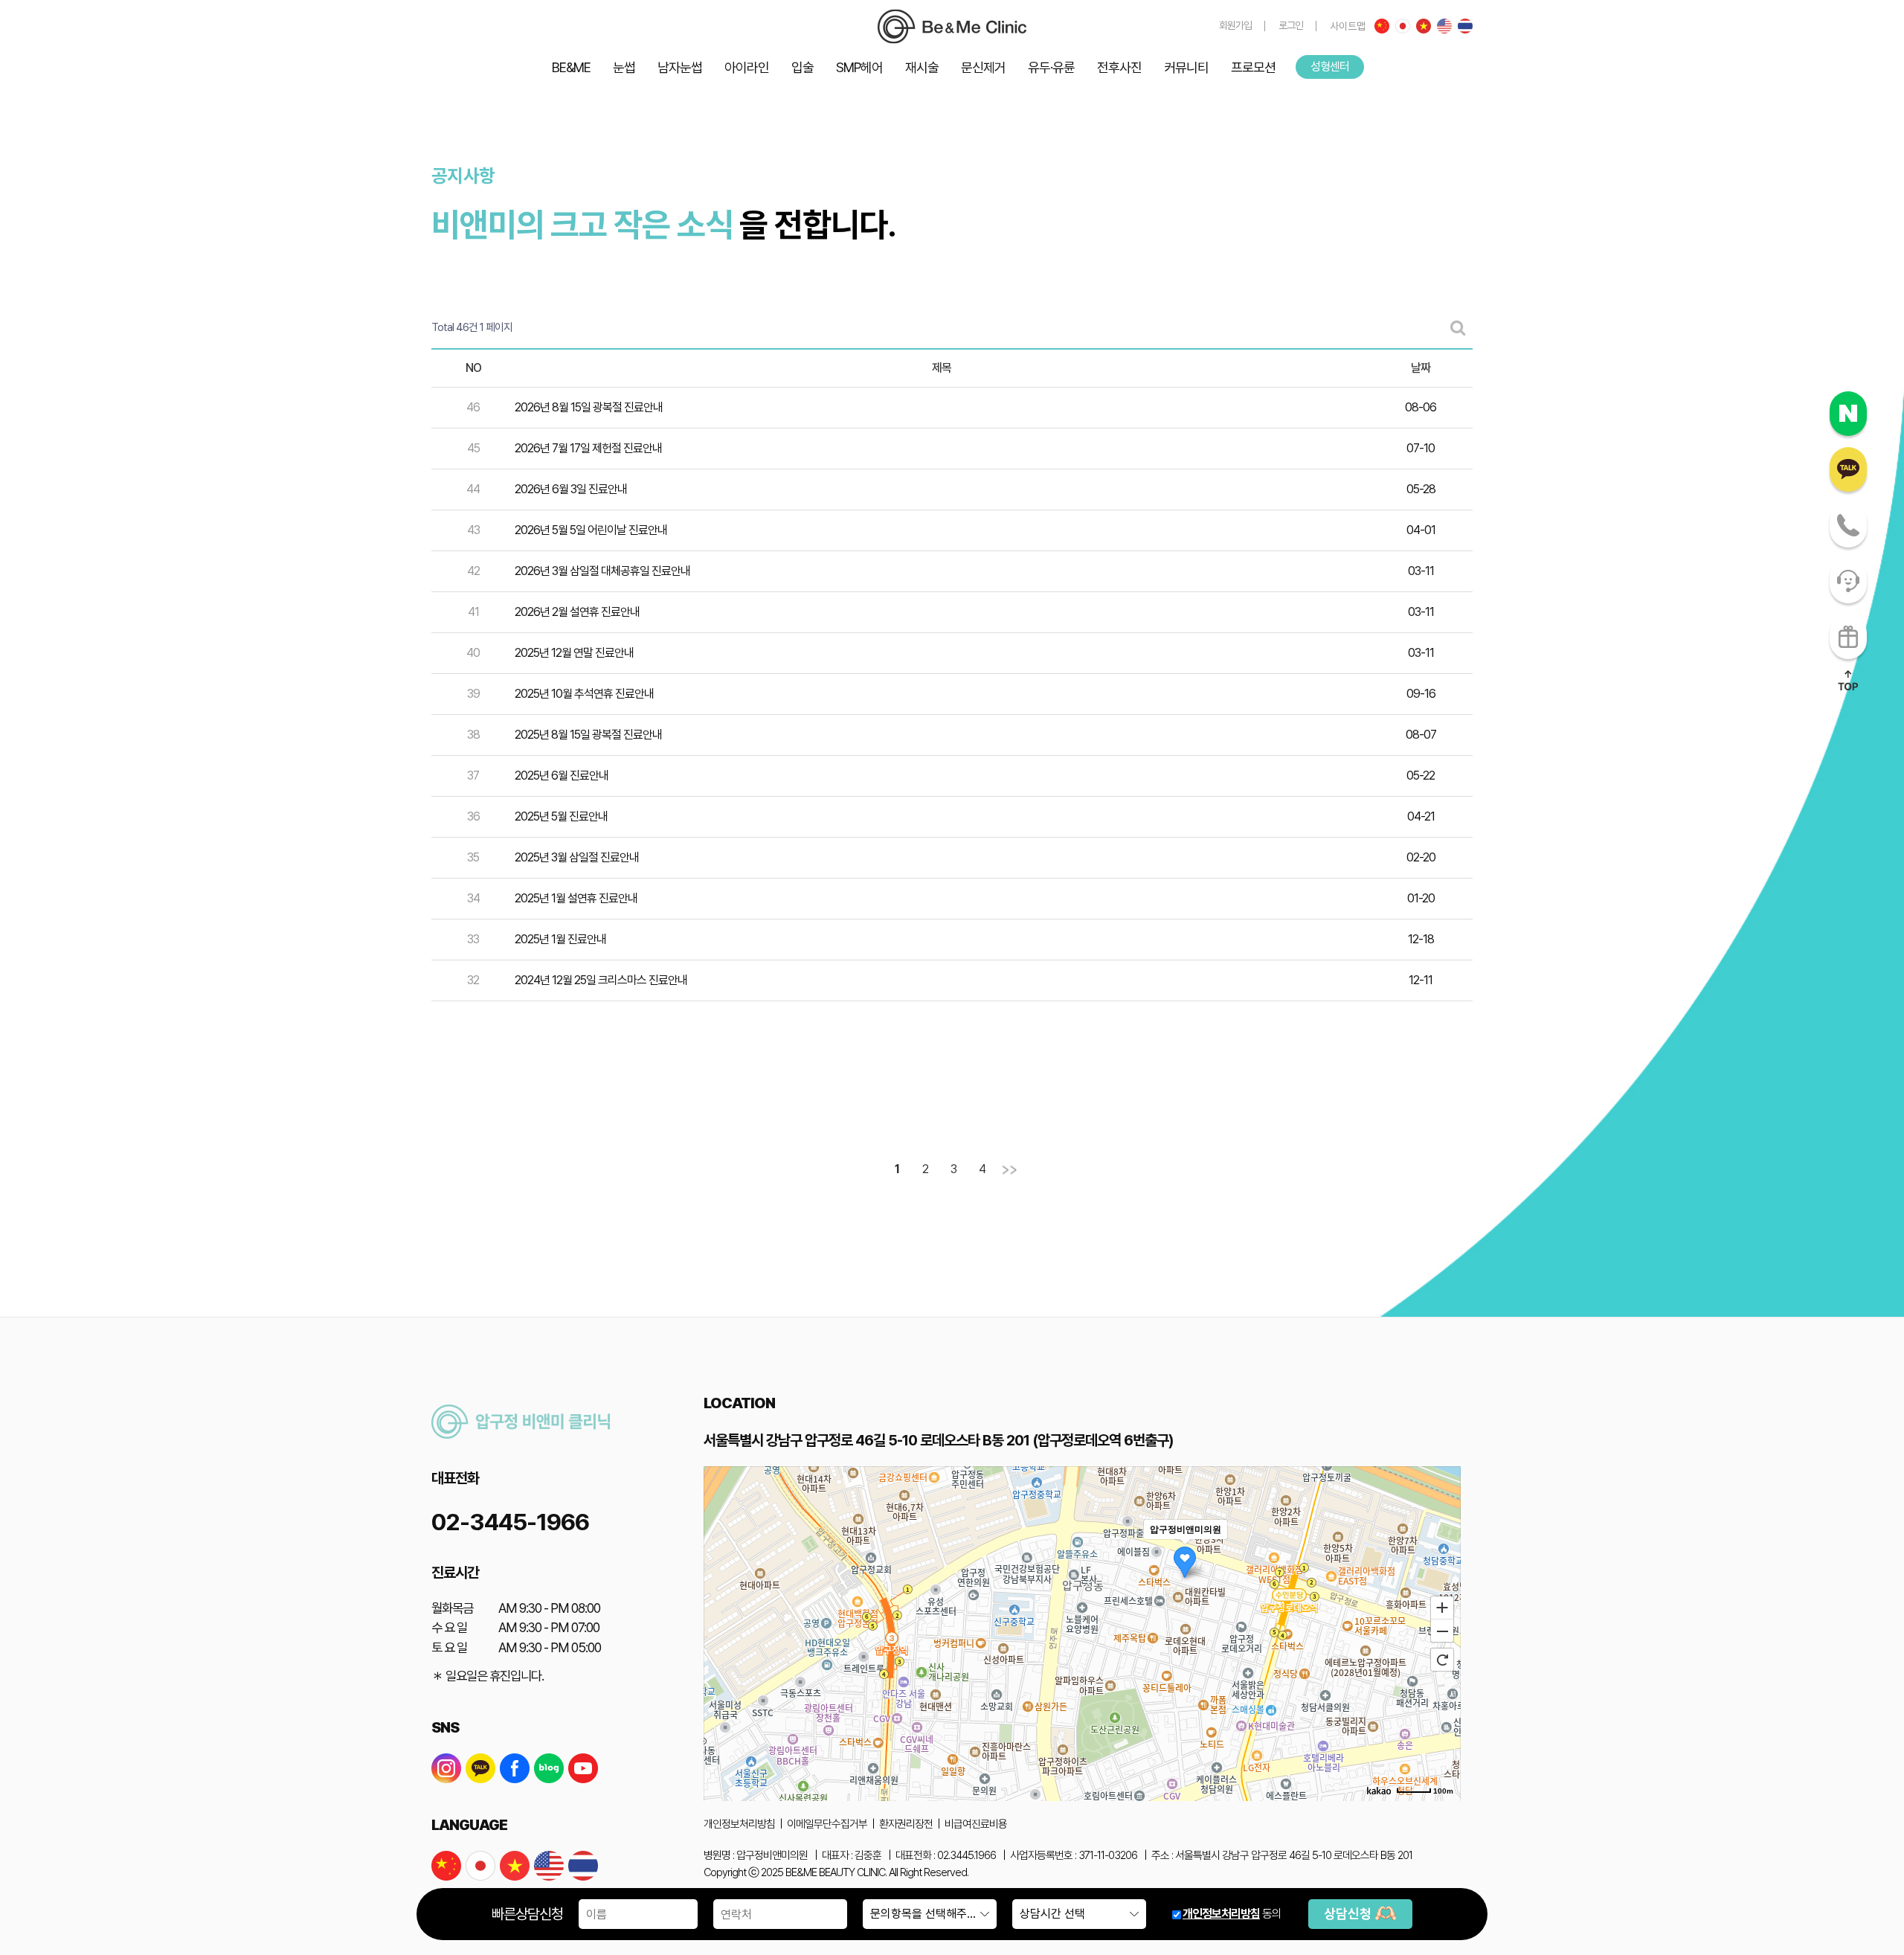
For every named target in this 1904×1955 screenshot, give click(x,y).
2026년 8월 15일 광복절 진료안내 (589, 407)
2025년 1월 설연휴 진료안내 (576, 898)
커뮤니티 (1186, 67)
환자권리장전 (906, 1824)
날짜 (1421, 368)
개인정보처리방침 (1221, 1914)
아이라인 (747, 67)
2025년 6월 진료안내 (562, 776)
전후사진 (1119, 67)
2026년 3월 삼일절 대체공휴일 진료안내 (602, 571)
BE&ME (571, 67)
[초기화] (1442, 1660)
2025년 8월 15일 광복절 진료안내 (588, 735)
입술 (803, 67)
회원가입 (1235, 25)
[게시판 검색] (1458, 328)
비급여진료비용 (976, 1824)
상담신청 (1349, 1914)
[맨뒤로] (1010, 1170)
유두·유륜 (1051, 67)
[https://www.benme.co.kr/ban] (952, 26)
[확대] (1442, 1607)
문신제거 (983, 67)
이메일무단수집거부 (827, 1824)
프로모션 (1253, 67)
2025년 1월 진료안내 (560, 939)
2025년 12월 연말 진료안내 (574, 653)
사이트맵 (1348, 26)
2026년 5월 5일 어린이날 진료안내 (591, 530)
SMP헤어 (859, 67)
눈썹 (624, 67)
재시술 (922, 67)
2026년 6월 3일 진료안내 (571, 489)
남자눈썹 (680, 67)
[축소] (1442, 1631)
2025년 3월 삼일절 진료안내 (577, 857)
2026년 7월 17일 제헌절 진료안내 (588, 448)
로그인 (1291, 25)
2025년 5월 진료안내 (561, 816)
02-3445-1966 (510, 1522)
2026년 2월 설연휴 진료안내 (577, 612)
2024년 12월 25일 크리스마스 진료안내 (601, 980)
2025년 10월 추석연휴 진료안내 (584, 694)
